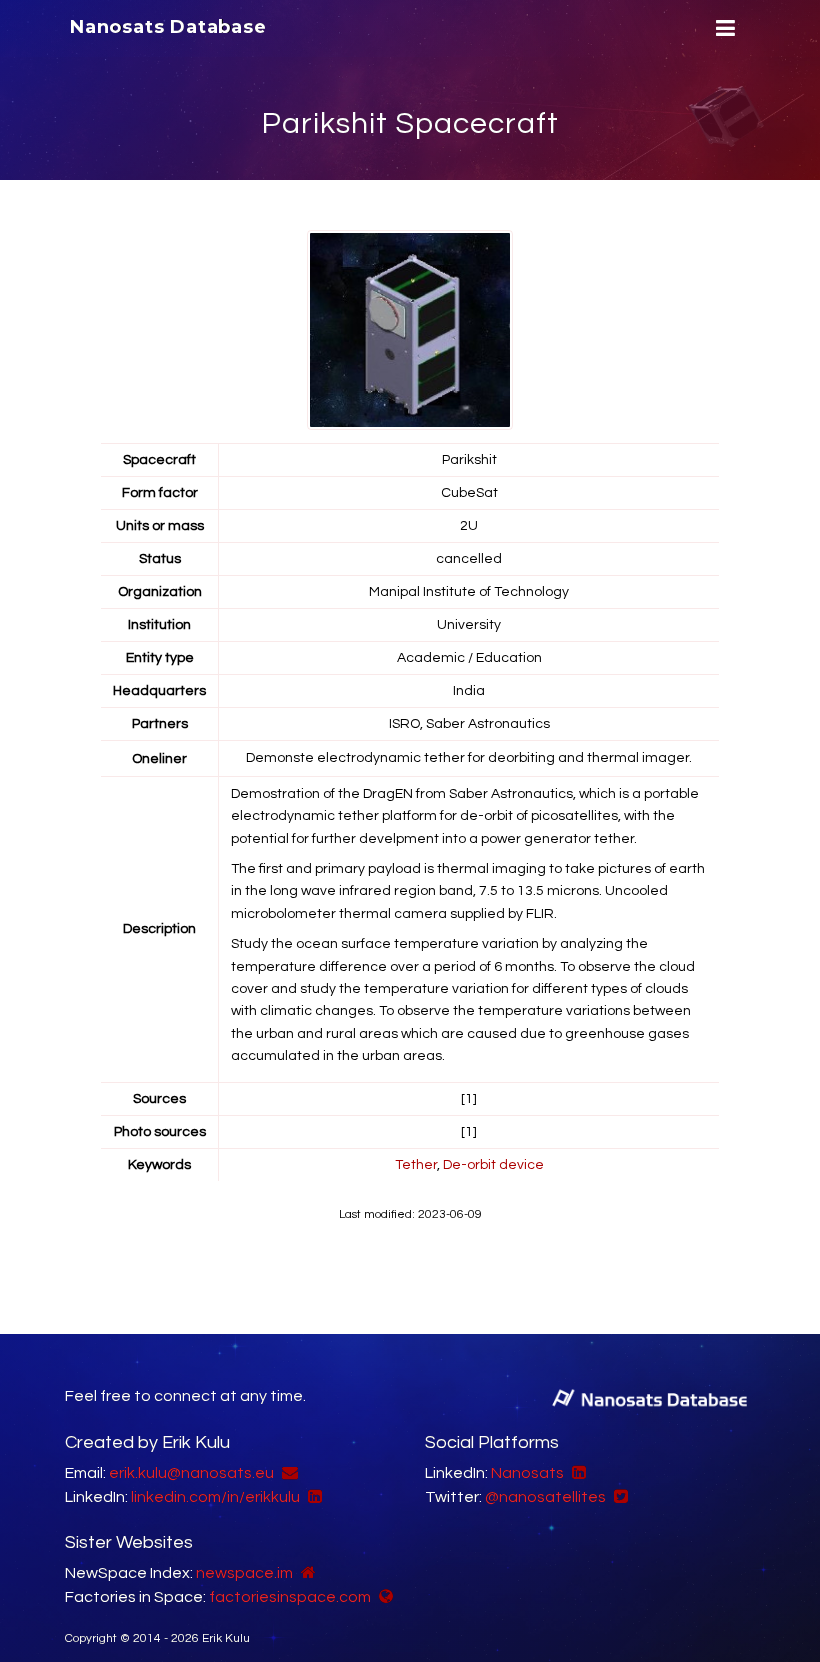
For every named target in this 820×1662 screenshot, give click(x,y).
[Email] (287, 1473)
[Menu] (723, 28)
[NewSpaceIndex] (306, 1573)
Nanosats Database (168, 27)
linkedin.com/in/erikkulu (215, 1497)
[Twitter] (618, 1497)
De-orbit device (493, 1165)
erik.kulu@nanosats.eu (191, 1473)
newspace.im (244, 1573)
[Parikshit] (412, 330)
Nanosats (527, 1473)
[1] (469, 1099)
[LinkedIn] (312, 1497)
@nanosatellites (545, 1497)
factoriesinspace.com (290, 1597)
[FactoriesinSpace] (383, 1597)
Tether (416, 1165)
